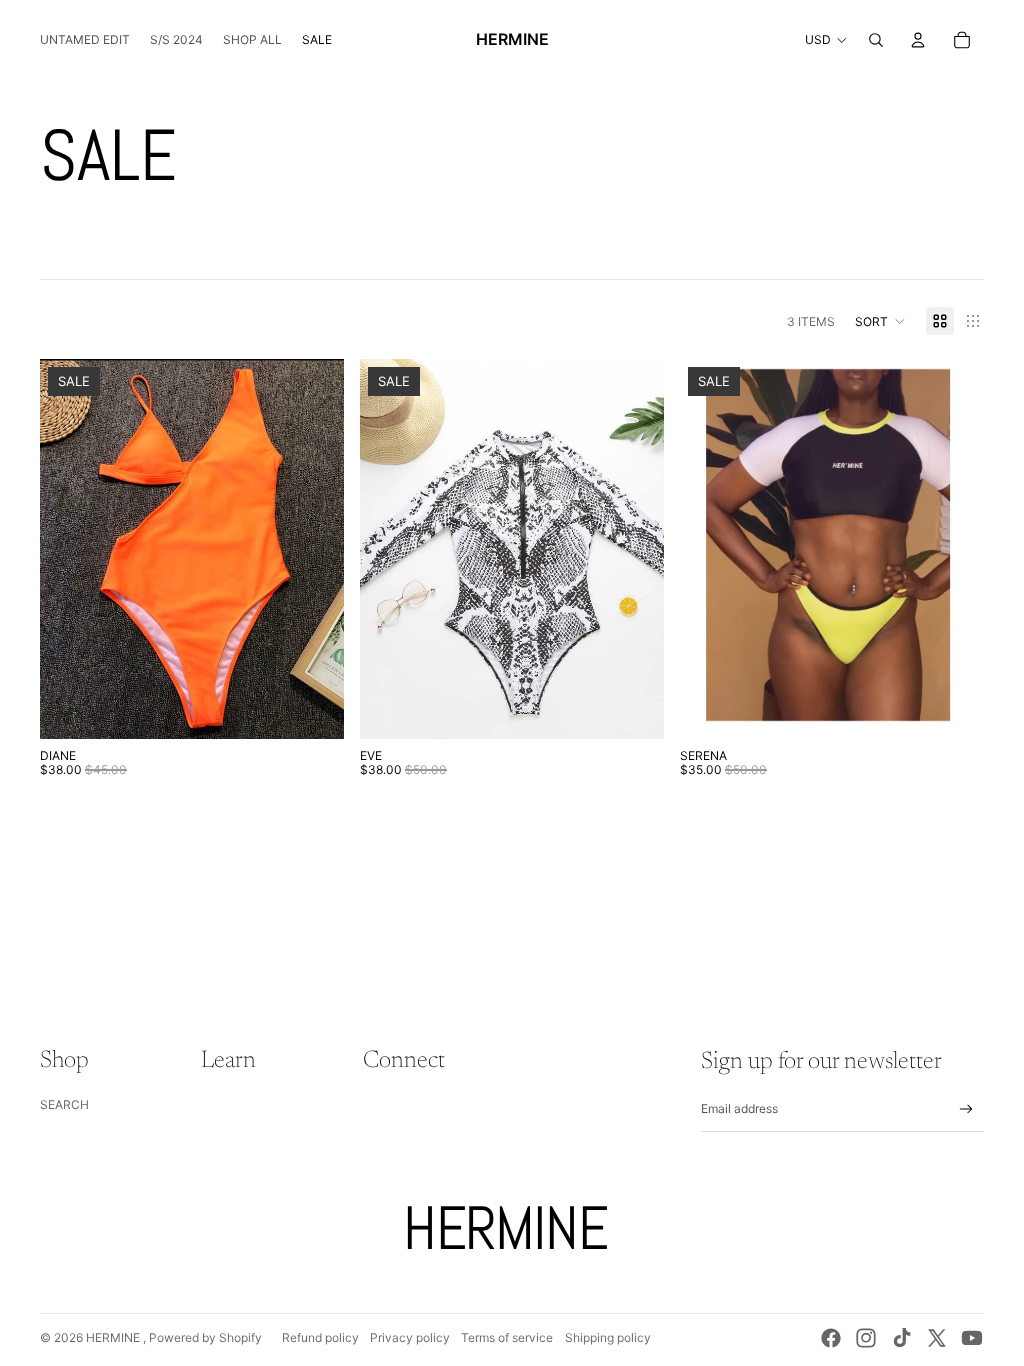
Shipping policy (608, 1337)
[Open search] (876, 40)
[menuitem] (85, 40)
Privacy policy (410, 1337)
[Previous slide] (390, 549)
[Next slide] (634, 549)
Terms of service (507, 1337)
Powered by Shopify (205, 1337)
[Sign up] (966, 1109)
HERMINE (114, 1337)
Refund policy (320, 1337)
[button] (880, 321)
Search (64, 1104)
